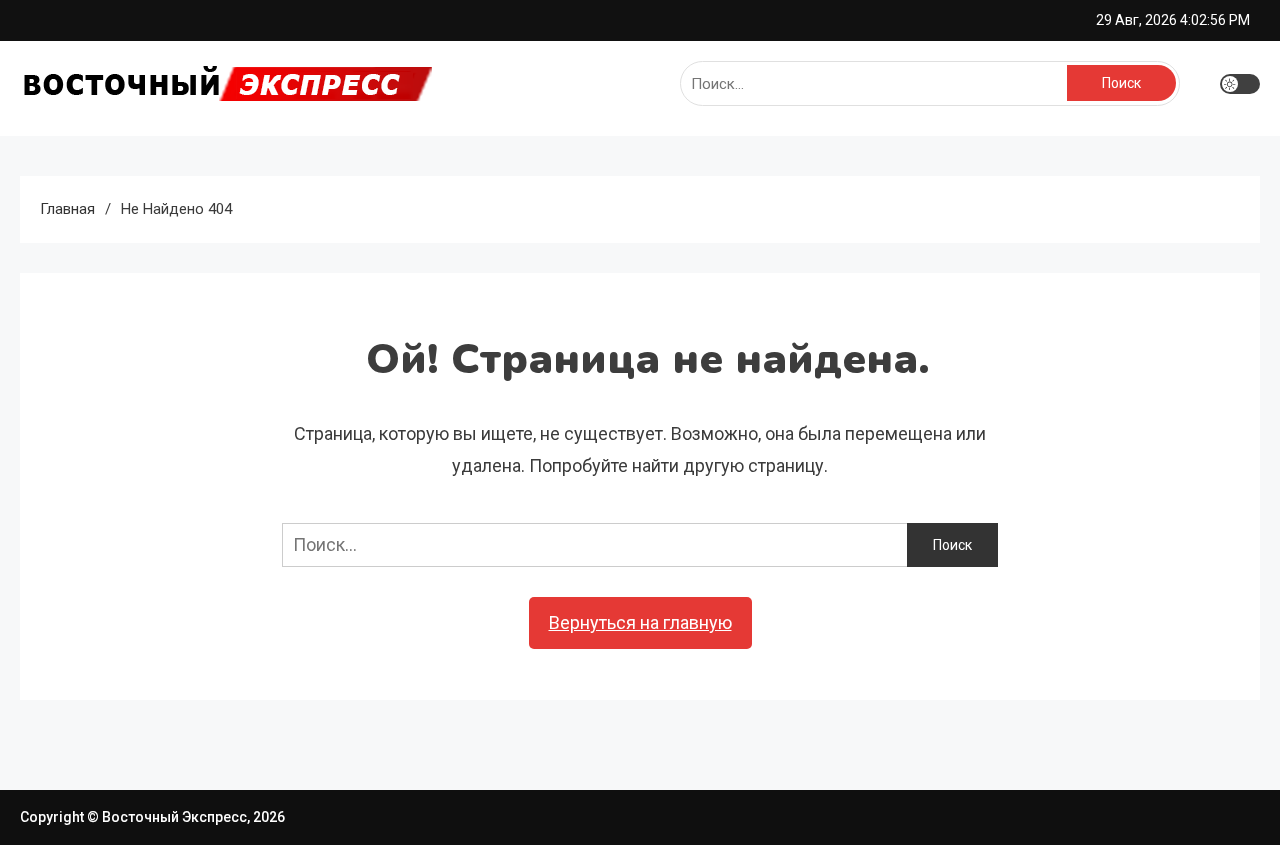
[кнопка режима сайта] (1240, 84)
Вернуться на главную (640, 622)
